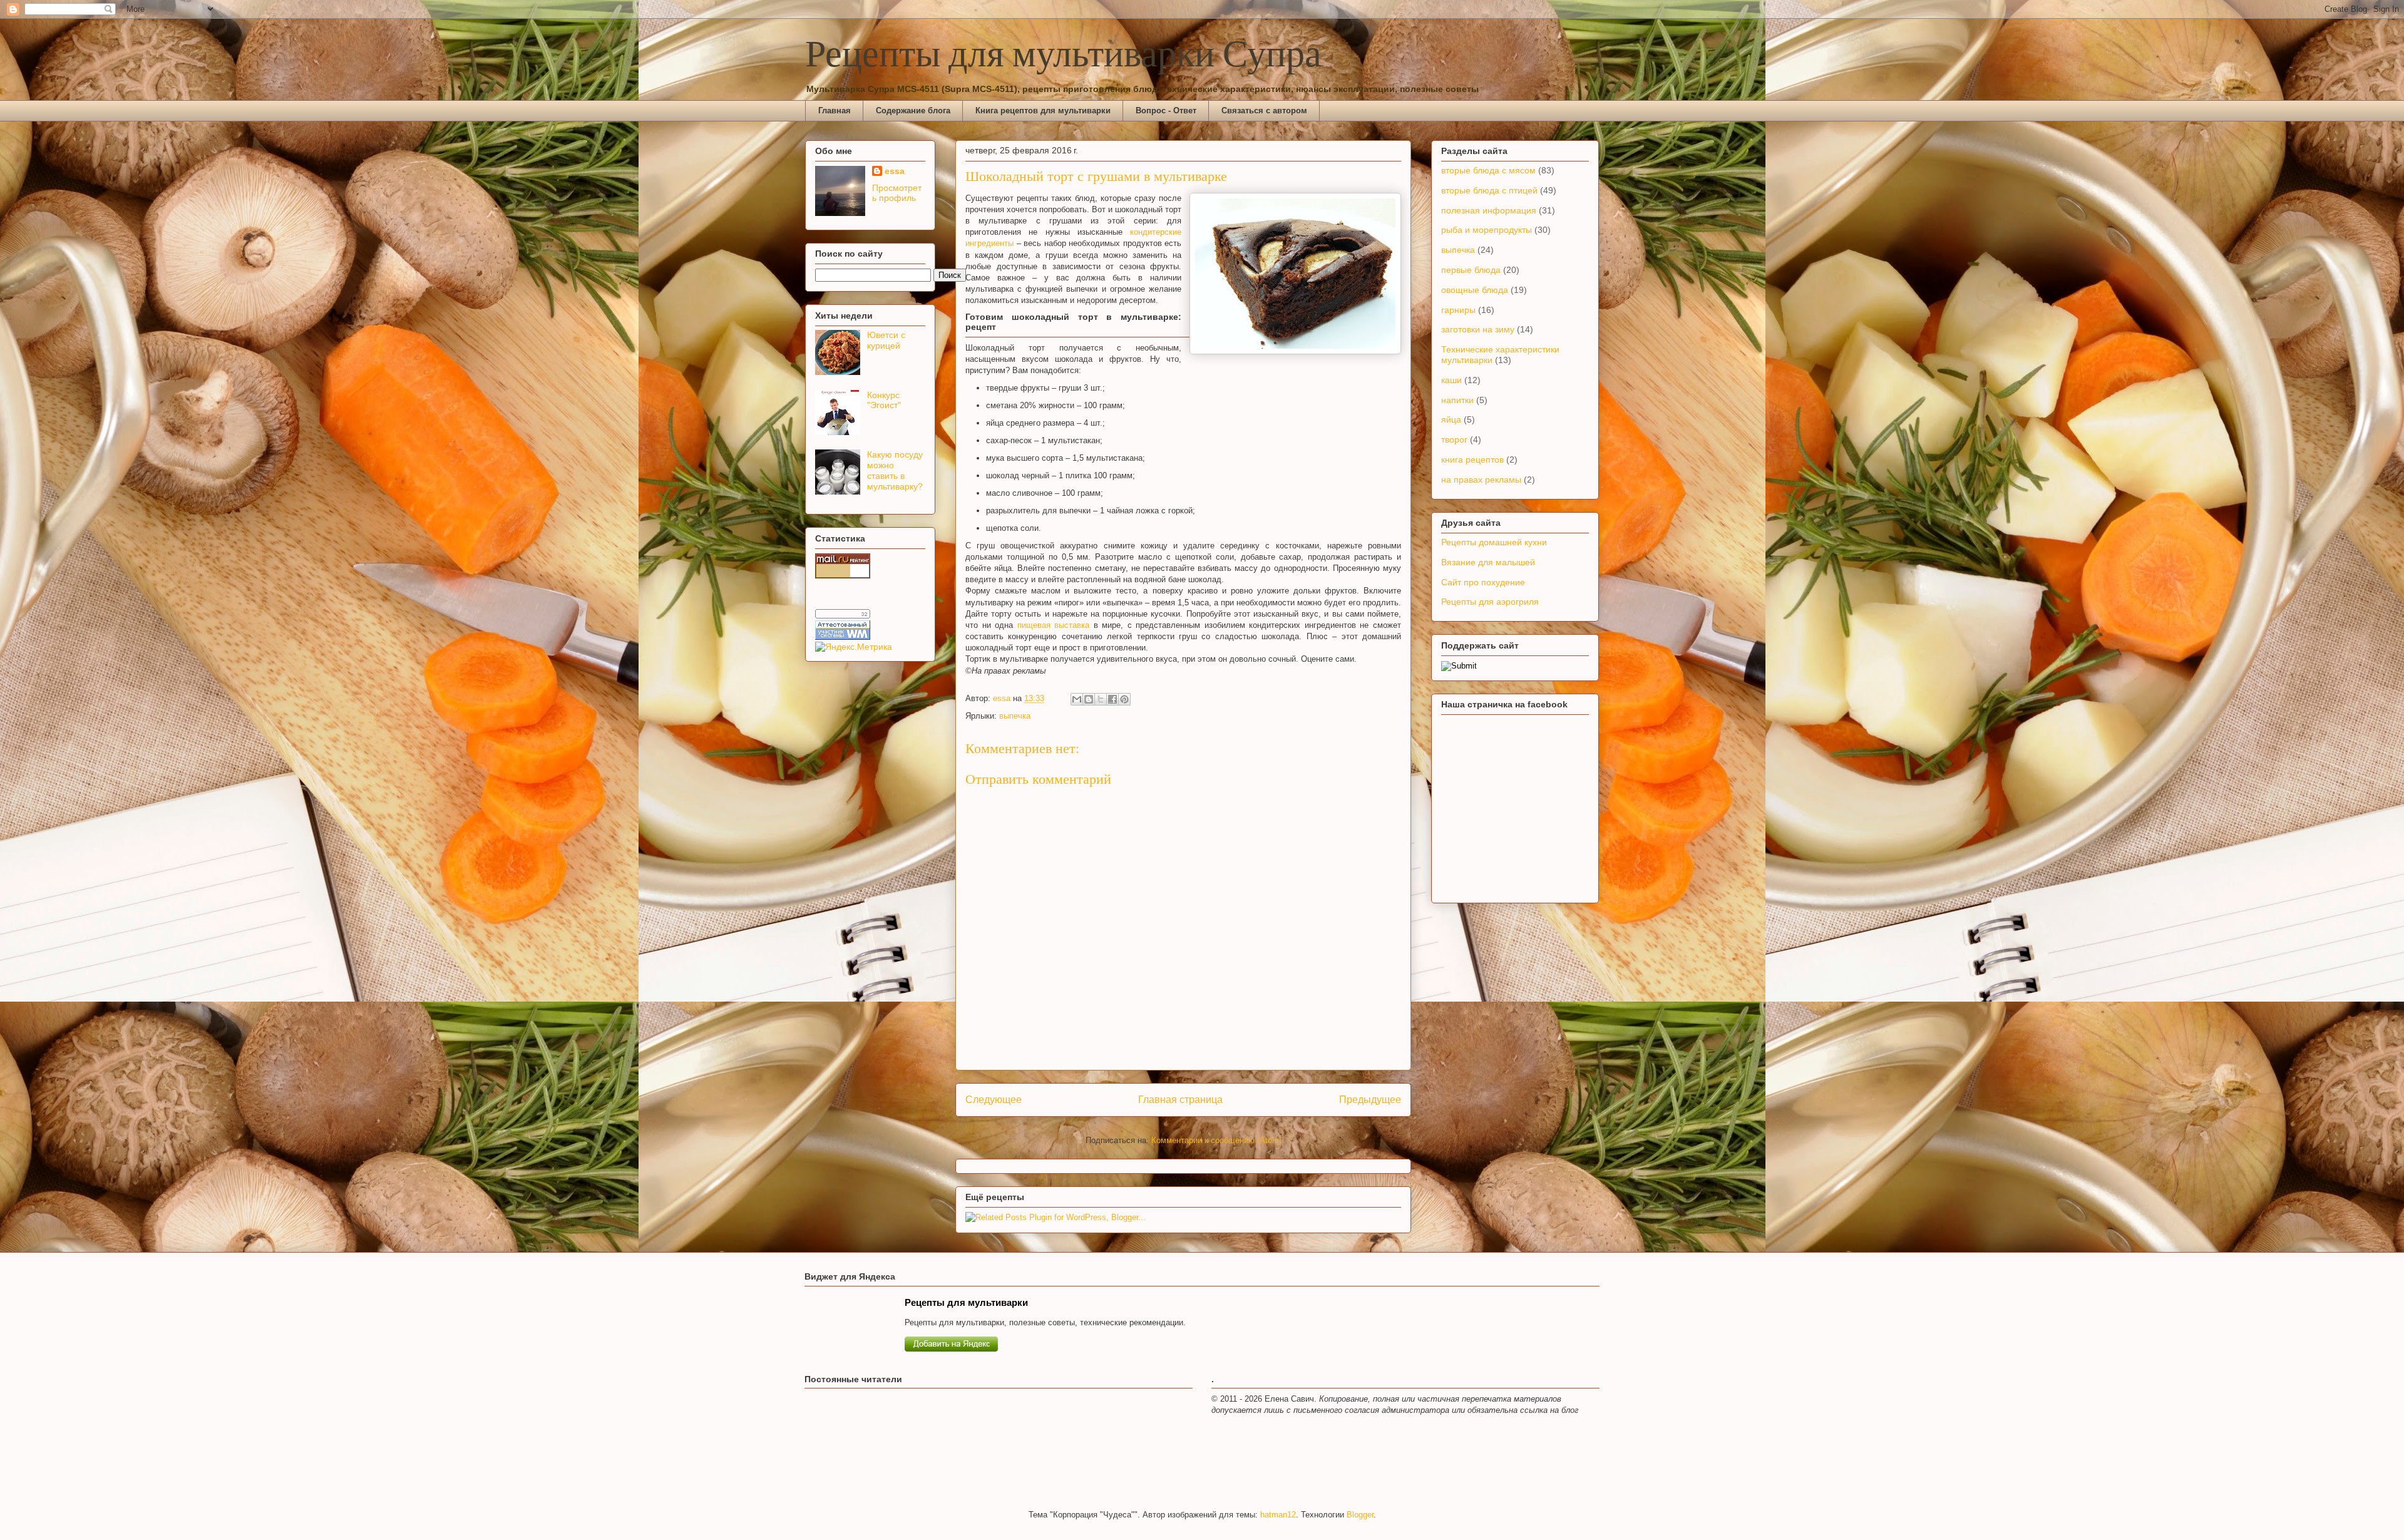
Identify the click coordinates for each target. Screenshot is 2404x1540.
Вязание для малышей (1488, 562)
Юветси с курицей (886, 340)
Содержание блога (913, 110)
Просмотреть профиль (897, 193)
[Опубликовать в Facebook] (1112, 699)
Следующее (994, 1100)
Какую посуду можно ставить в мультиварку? (895, 470)
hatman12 (1278, 1515)
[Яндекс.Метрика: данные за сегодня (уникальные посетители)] (854, 647)
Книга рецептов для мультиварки (1043, 110)
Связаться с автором (1264, 110)
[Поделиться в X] (1101, 699)
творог (1454, 439)
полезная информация (1489, 210)
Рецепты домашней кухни (1494, 542)
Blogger (1360, 1515)
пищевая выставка (1054, 625)
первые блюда (1471, 270)
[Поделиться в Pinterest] (1124, 699)
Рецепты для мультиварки (966, 1302)
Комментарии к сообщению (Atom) (1216, 1140)
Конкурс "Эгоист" (884, 400)
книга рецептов (1472, 459)
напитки (1457, 400)
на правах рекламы (1481, 480)
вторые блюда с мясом (1488, 170)
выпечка (1015, 716)
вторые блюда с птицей (1489, 190)
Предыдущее (1370, 1100)
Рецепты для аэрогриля (1490, 602)
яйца (1451, 419)
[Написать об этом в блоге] (1089, 699)
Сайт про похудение (1483, 582)
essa (895, 171)
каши (1451, 380)
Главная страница (1180, 1100)
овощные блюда (1475, 290)
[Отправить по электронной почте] (1077, 699)
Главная (835, 110)
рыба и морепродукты (1487, 230)
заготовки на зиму (1478, 329)
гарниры (1458, 310)
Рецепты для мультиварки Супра (1063, 56)
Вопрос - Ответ (1166, 110)
